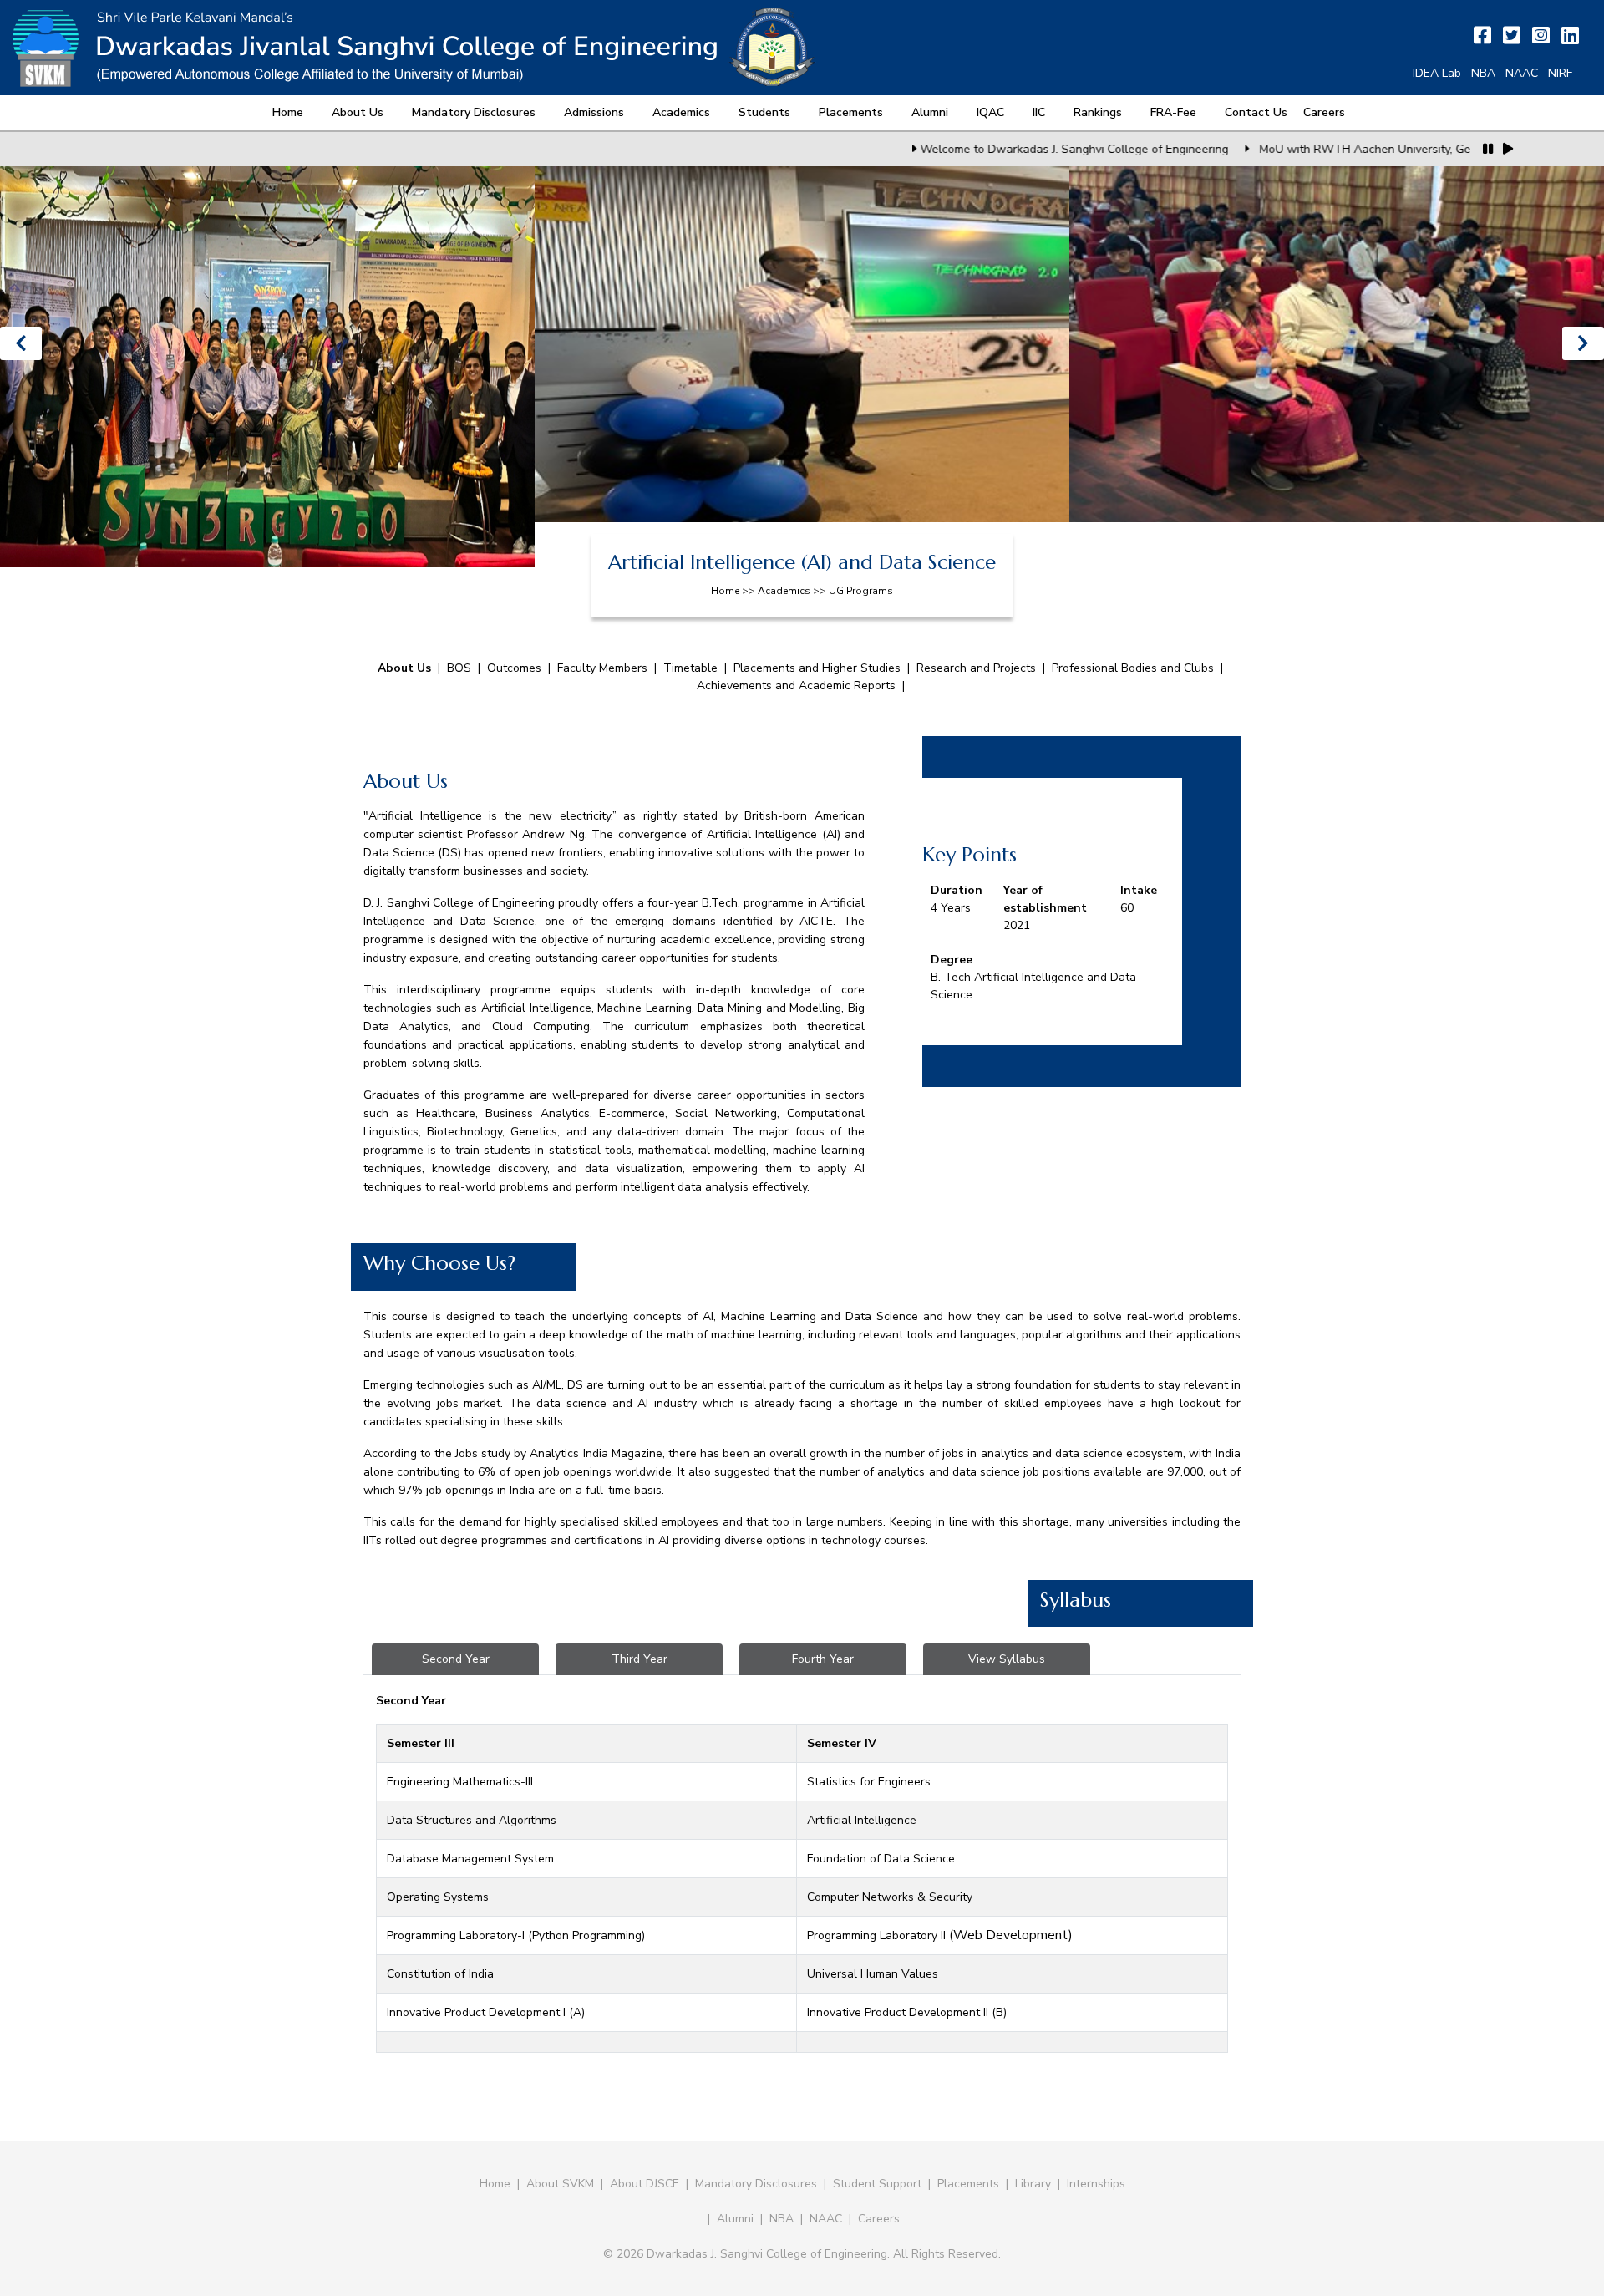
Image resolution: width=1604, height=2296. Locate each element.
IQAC (990, 112)
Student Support (877, 2184)
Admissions (594, 112)
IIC (1039, 112)
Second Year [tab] (456, 1659)
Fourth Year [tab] (823, 1659)
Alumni (930, 112)
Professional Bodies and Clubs (1133, 668)
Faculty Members (602, 668)
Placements (851, 112)
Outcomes (514, 668)
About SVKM (562, 2184)
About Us (358, 112)
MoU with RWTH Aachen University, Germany (1253, 149)
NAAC (1522, 73)
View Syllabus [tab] (1007, 1659)
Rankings (1098, 112)
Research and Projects (976, 668)
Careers (1324, 112)
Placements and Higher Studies (817, 668)
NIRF (1560, 73)
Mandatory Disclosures (474, 112)
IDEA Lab (1437, 73)
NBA (1483, 73)
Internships (1096, 2184)
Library (1033, 2184)
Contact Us (1256, 112)
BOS (459, 668)
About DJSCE (645, 2184)
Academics (681, 112)
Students (764, 112)
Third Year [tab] (640, 1659)
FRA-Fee (1173, 112)
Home (288, 112)
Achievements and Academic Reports (796, 686)
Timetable (690, 668)
